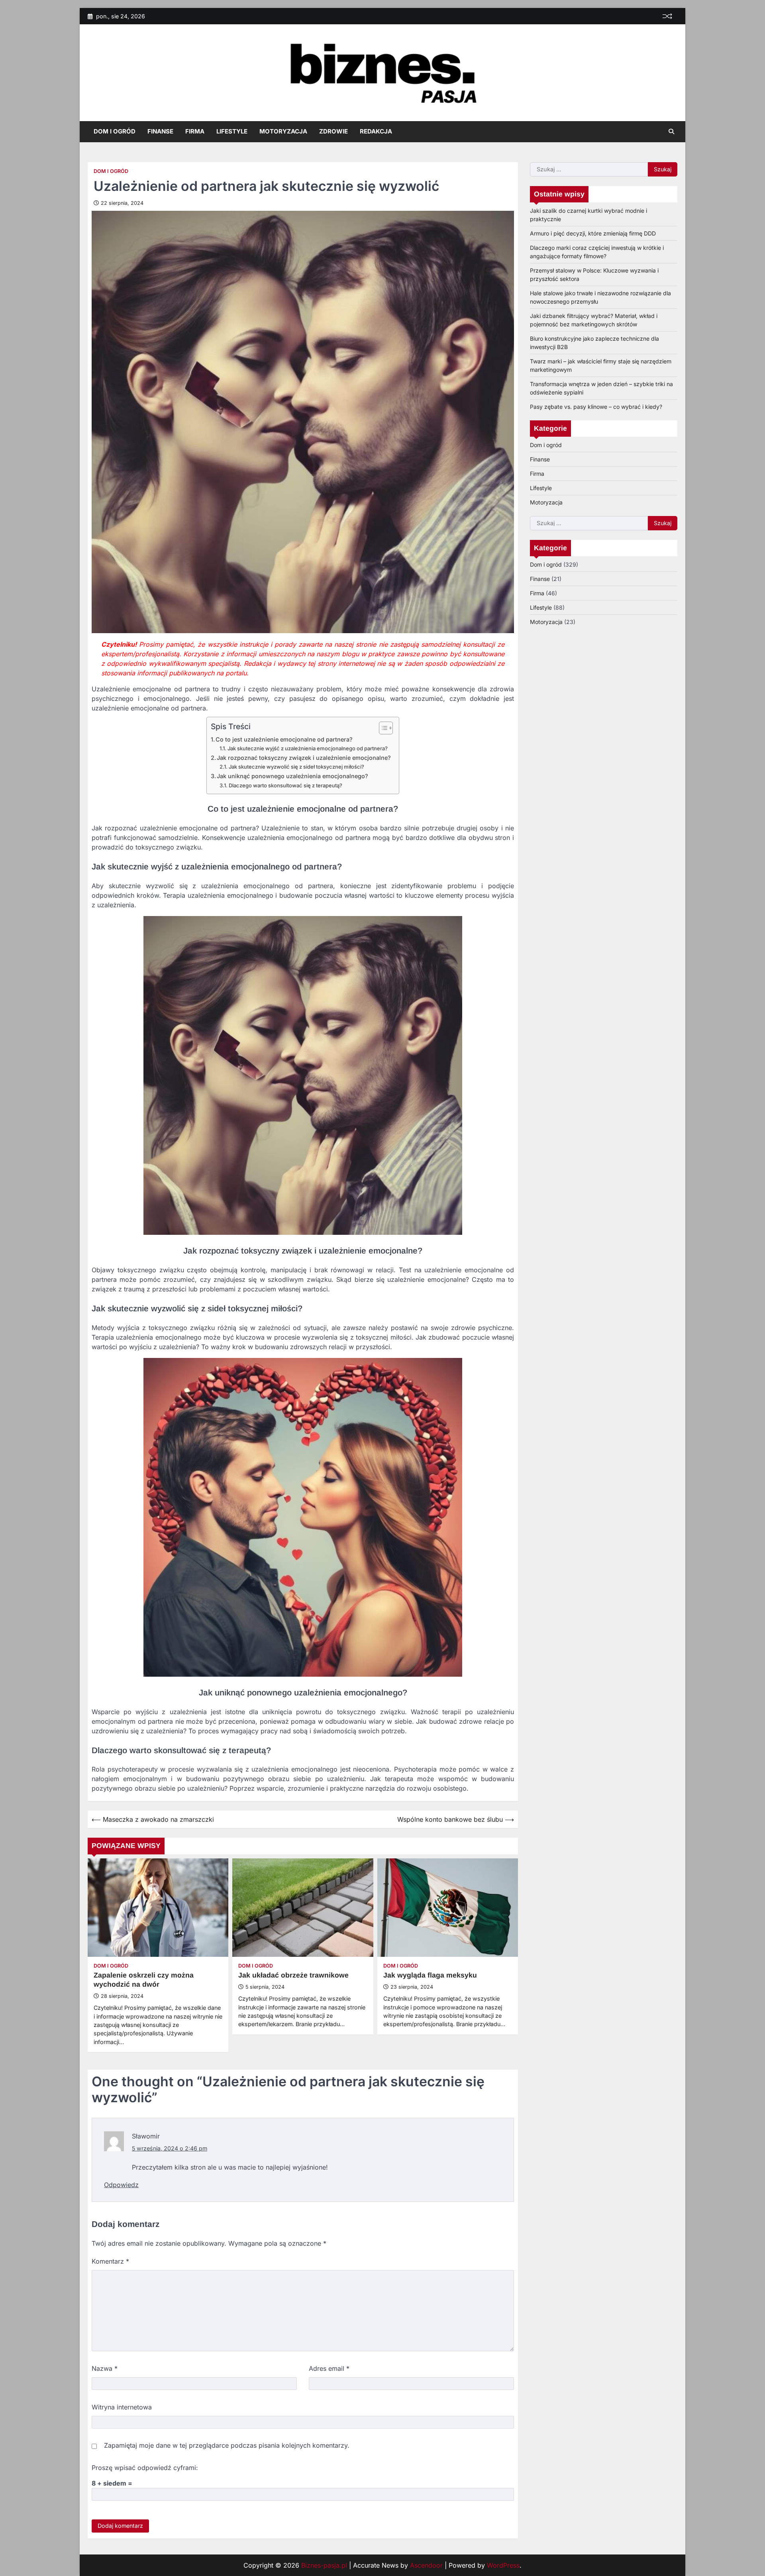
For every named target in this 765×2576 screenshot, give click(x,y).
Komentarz (110, 2261)
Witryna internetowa (122, 2407)
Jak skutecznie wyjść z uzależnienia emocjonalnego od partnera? (308, 748)
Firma (195, 131)
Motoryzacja (283, 131)
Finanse (160, 131)
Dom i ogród (115, 131)
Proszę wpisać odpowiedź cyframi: (145, 2468)
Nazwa (105, 2368)
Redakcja (376, 131)
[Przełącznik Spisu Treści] (382, 728)
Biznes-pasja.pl (324, 2565)
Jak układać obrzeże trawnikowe (293, 1975)
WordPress (503, 2565)
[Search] (671, 131)
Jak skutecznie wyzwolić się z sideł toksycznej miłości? (296, 767)
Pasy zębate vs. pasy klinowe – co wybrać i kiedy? (596, 406)
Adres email (329, 2368)
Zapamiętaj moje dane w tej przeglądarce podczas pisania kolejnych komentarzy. (227, 2445)
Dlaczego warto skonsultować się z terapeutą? (285, 785)
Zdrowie (333, 131)
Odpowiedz (121, 2185)
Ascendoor (426, 2565)
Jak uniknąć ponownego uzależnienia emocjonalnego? (292, 776)
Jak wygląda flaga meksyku (430, 1975)
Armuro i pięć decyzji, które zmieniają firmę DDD (593, 233)
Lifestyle (232, 131)
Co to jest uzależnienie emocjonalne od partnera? (284, 739)
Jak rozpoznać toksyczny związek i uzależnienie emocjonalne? (304, 758)
